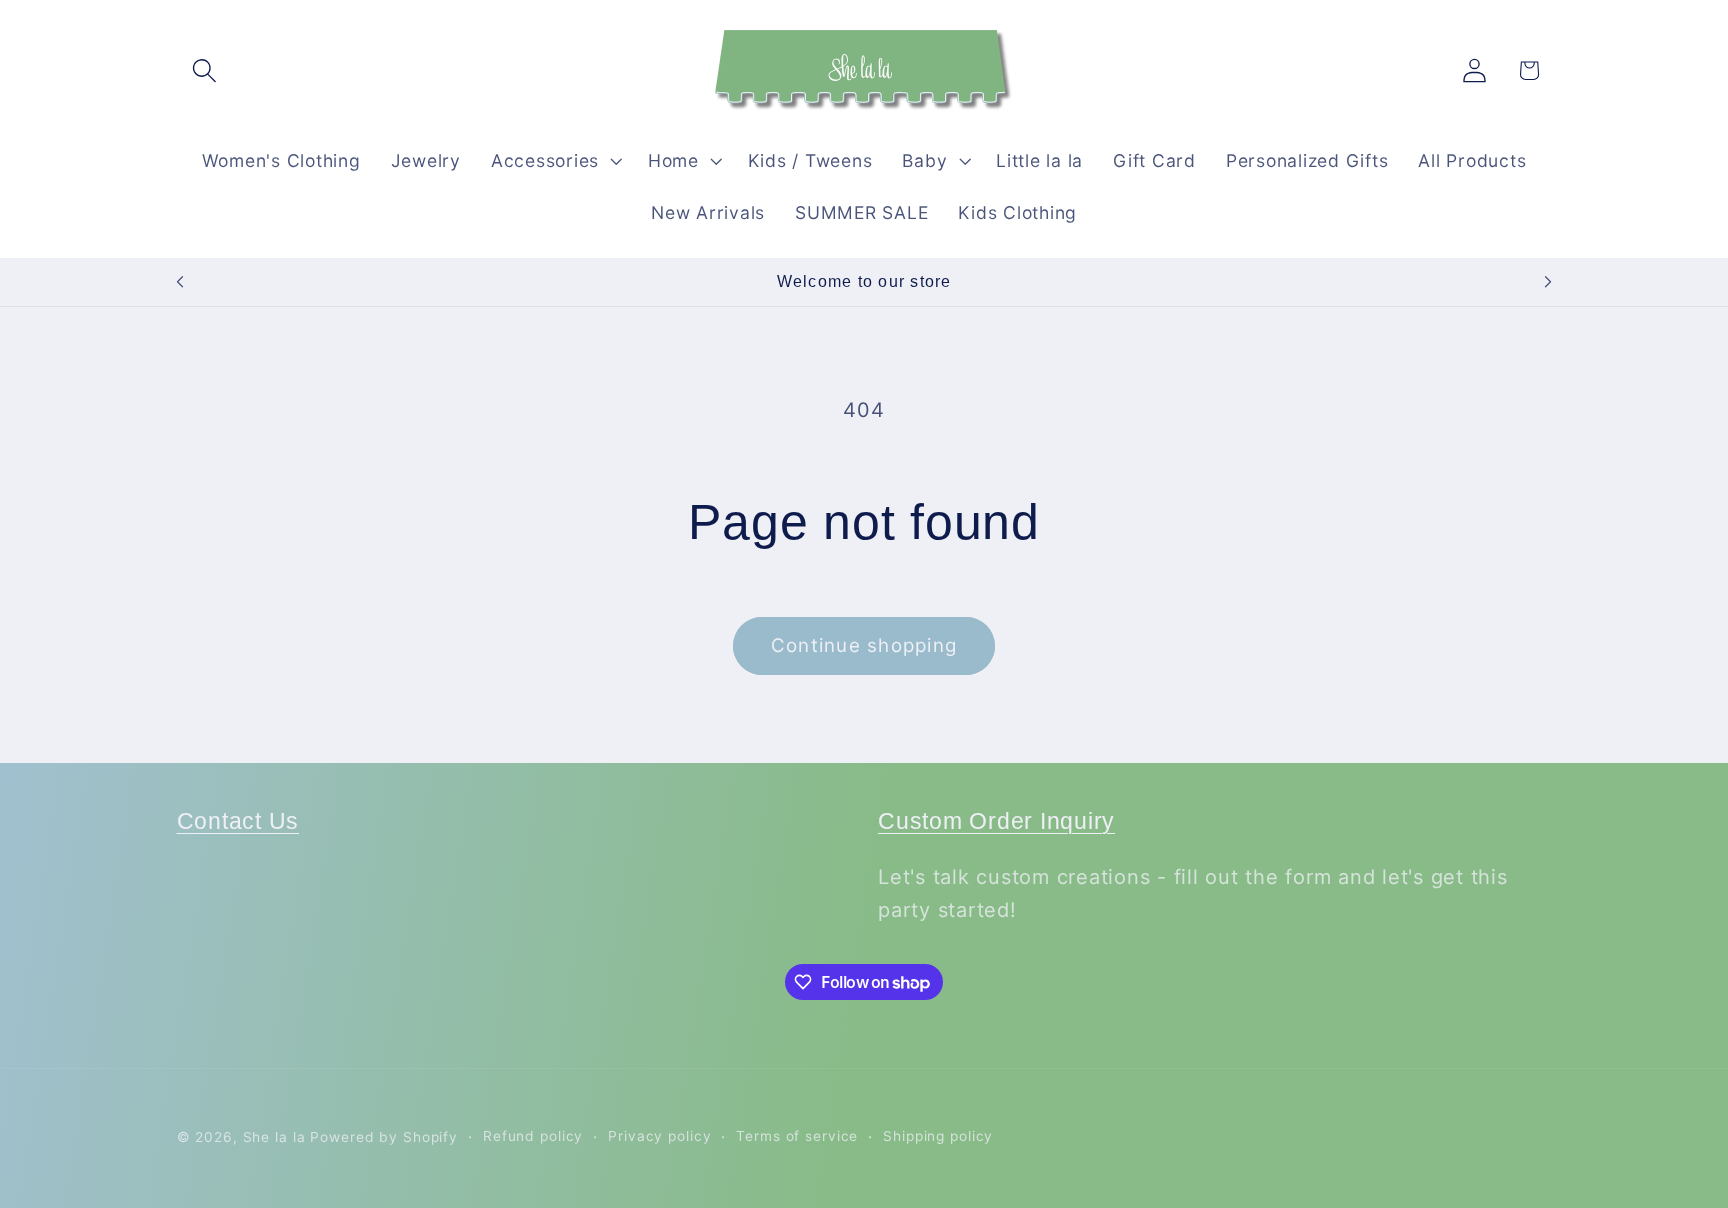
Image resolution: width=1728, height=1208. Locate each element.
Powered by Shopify (384, 1137)
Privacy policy (659, 1136)
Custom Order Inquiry (996, 821)
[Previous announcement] (180, 282)
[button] (204, 70)
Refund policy (533, 1136)
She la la (274, 1137)
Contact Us (238, 821)
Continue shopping (864, 645)
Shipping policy (938, 1136)
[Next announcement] (1548, 282)
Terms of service (797, 1136)
